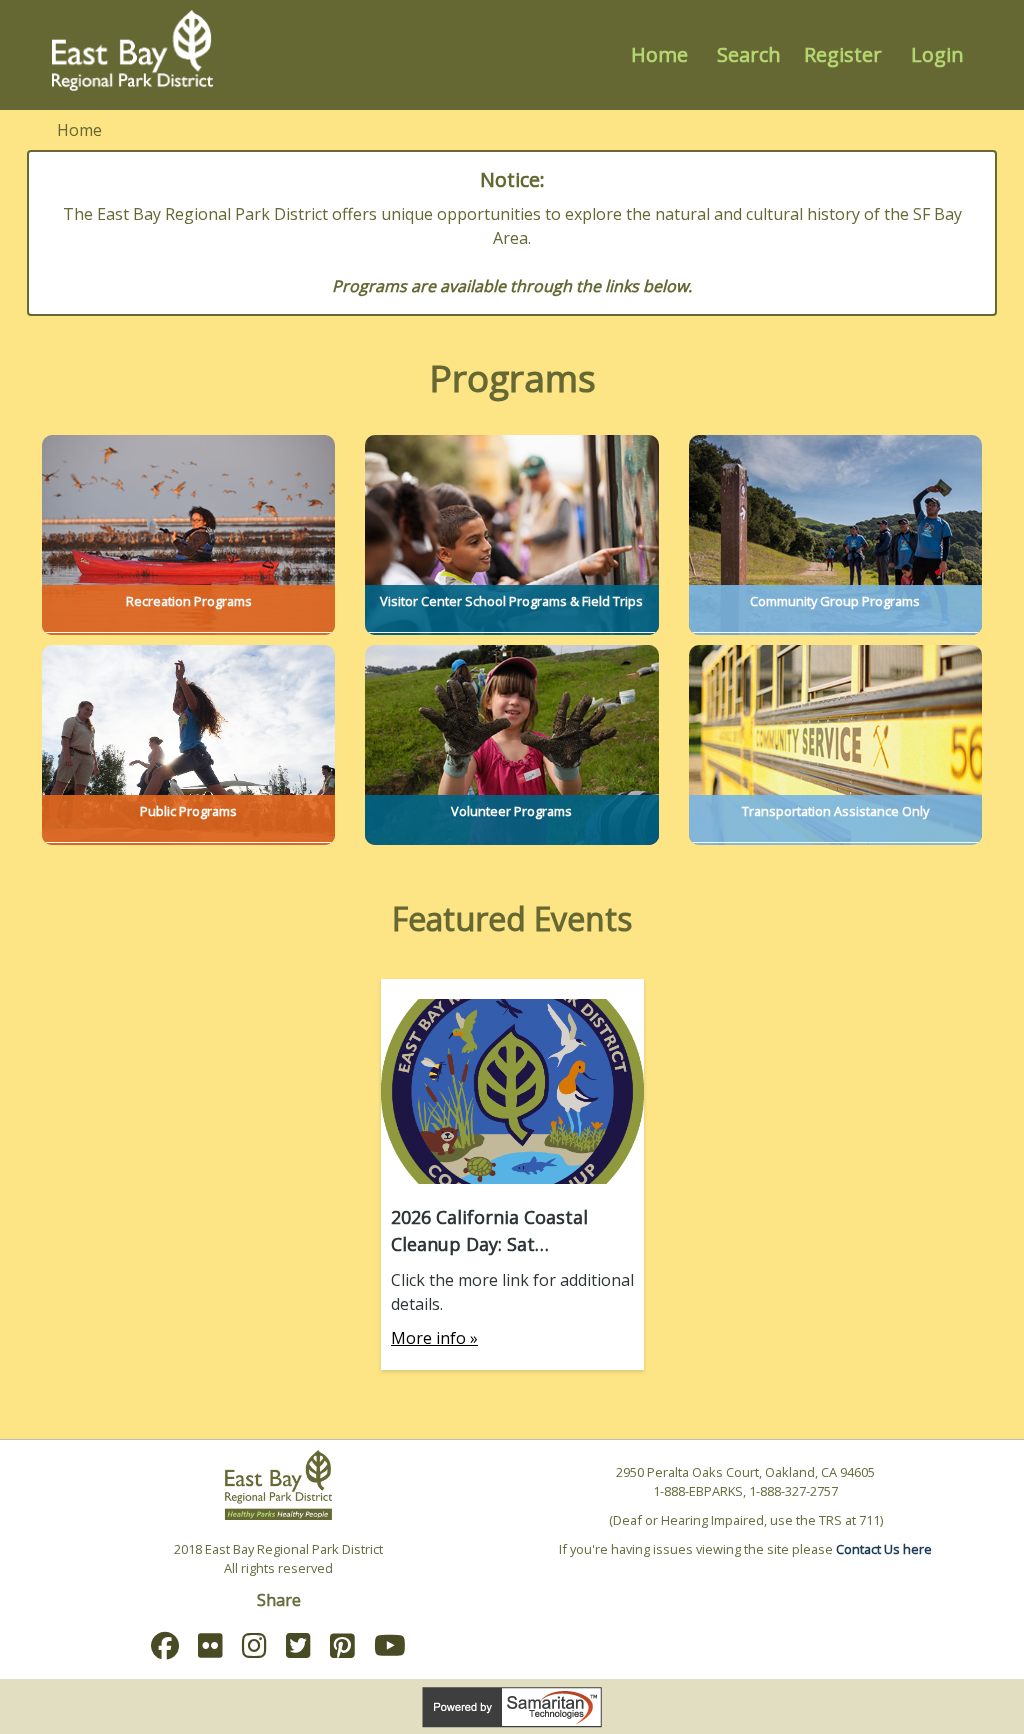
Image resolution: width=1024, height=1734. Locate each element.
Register (843, 54)
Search (749, 54)
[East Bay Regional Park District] (133, 50)
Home (659, 54)
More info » (434, 1338)
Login (937, 54)
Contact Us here (884, 1549)
